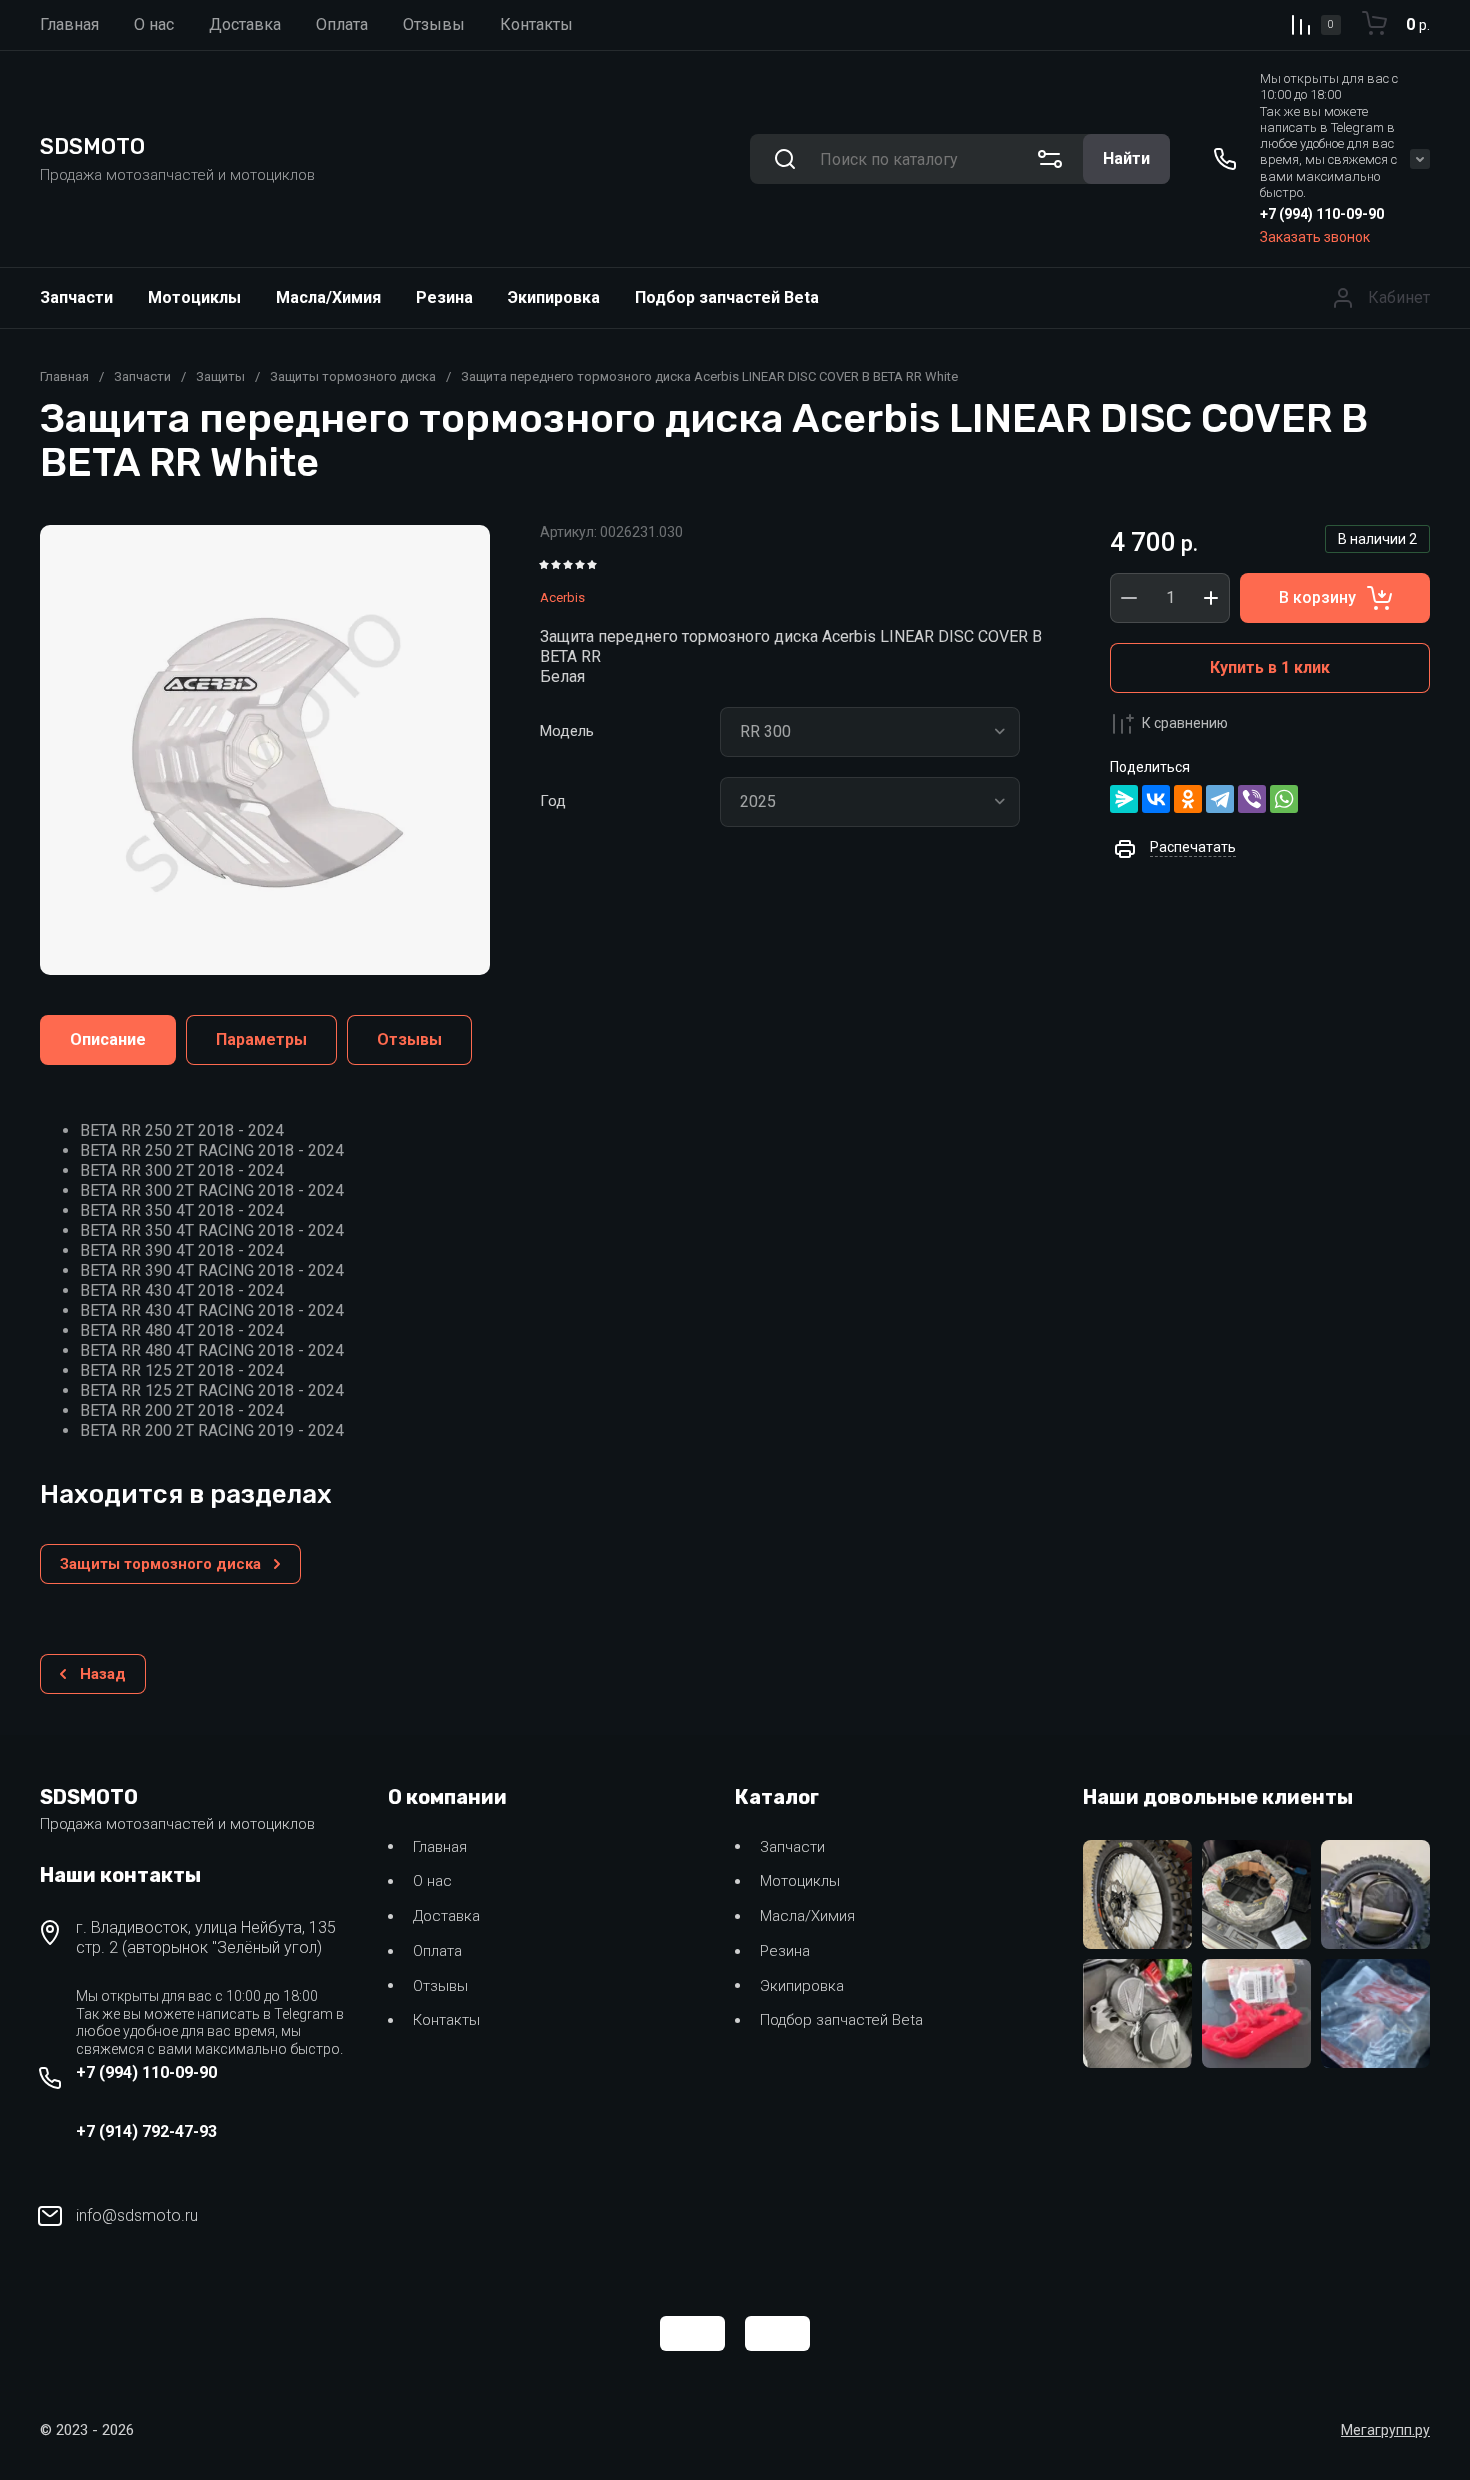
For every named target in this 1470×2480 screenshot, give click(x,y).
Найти (1126, 158)
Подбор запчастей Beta (727, 297)
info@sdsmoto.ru (137, 2215)
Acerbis (562, 597)
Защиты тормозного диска (353, 376)
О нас (432, 1881)
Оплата (437, 1951)
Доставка (446, 1916)
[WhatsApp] (1284, 799)
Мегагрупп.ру (1385, 2430)
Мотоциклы (194, 297)
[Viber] (1252, 799)
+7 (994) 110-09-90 (1322, 214)
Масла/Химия (328, 297)
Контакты (446, 2020)
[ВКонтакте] (1156, 799)
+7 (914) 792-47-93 (146, 2131)
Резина (444, 297)
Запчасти (76, 297)
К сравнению (1185, 723)
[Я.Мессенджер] (1124, 799)
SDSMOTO (92, 146)
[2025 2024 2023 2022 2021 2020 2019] (870, 802)
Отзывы (440, 1986)
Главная (64, 376)
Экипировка (554, 297)
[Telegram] (1220, 799)
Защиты (220, 376)
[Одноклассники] (1188, 799)
